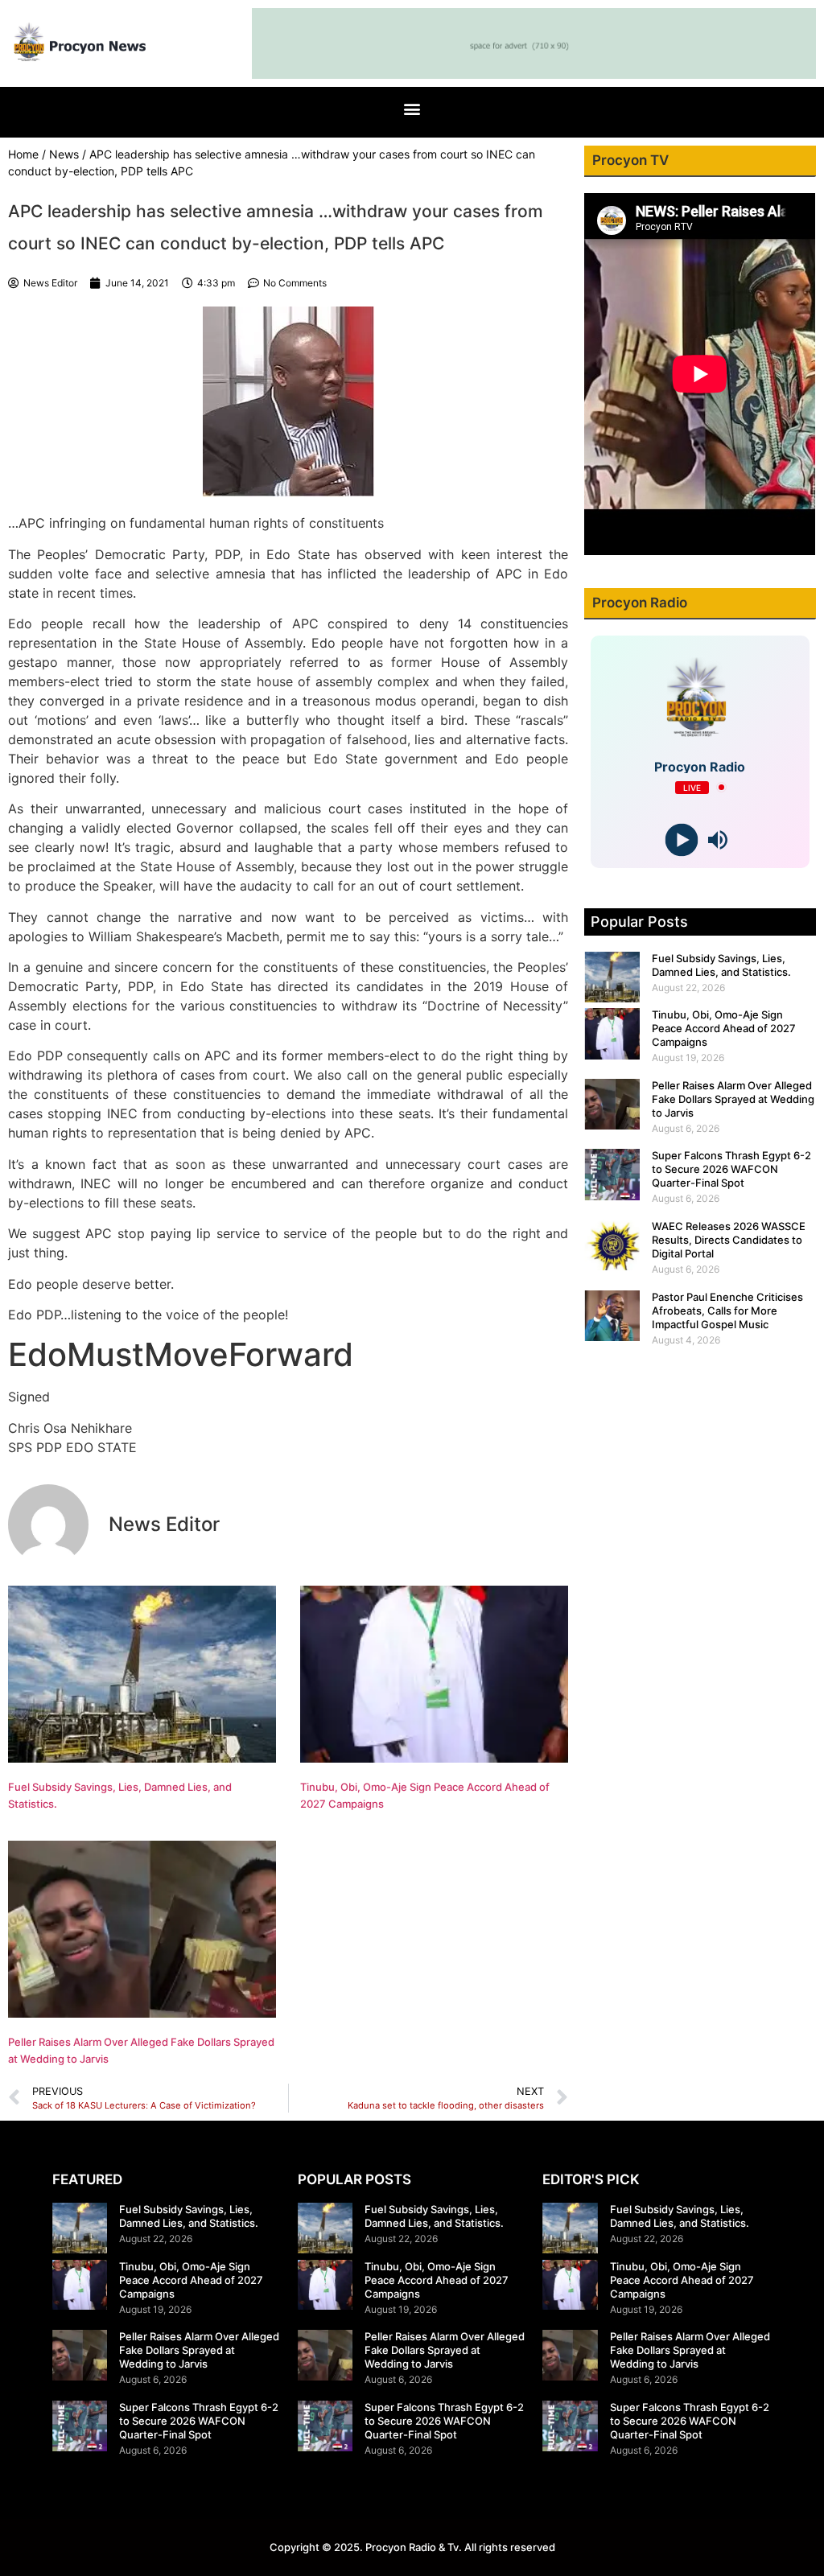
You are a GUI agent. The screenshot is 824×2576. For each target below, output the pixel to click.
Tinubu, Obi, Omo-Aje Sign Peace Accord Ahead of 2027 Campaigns (724, 1028)
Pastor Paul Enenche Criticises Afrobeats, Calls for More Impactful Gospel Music (727, 1311)
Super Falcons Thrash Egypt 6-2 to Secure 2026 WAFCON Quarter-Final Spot (731, 1169)
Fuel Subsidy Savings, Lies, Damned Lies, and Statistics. (721, 965)
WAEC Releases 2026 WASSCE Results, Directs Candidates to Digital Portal (729, 1240)
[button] (412, 108)
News (64, 154)
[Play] (682, 839)
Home (23, 154)
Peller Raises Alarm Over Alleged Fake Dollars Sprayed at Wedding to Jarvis (733, 1099)
